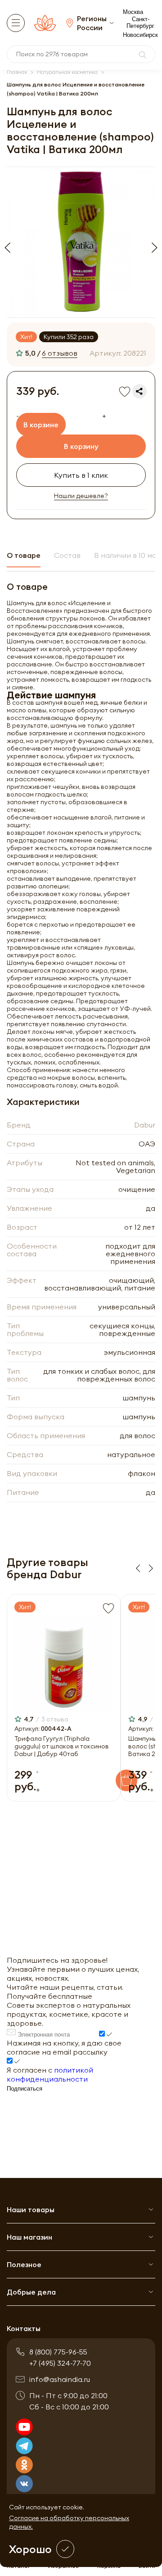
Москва (133, 12)
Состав (67, 555)
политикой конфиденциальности (50, 2074)
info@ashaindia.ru (60, 2379)
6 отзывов (60, 353)
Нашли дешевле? (81, 496)
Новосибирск (140, 35)
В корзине (41, 425)
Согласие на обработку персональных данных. (69, 2522)
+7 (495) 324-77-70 (60, 2363)
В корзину (81, 446)
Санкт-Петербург (140, 23)
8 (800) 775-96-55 (58, 2352)
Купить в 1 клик (81, 475)
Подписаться (25, 2089)
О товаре (24, 555)
